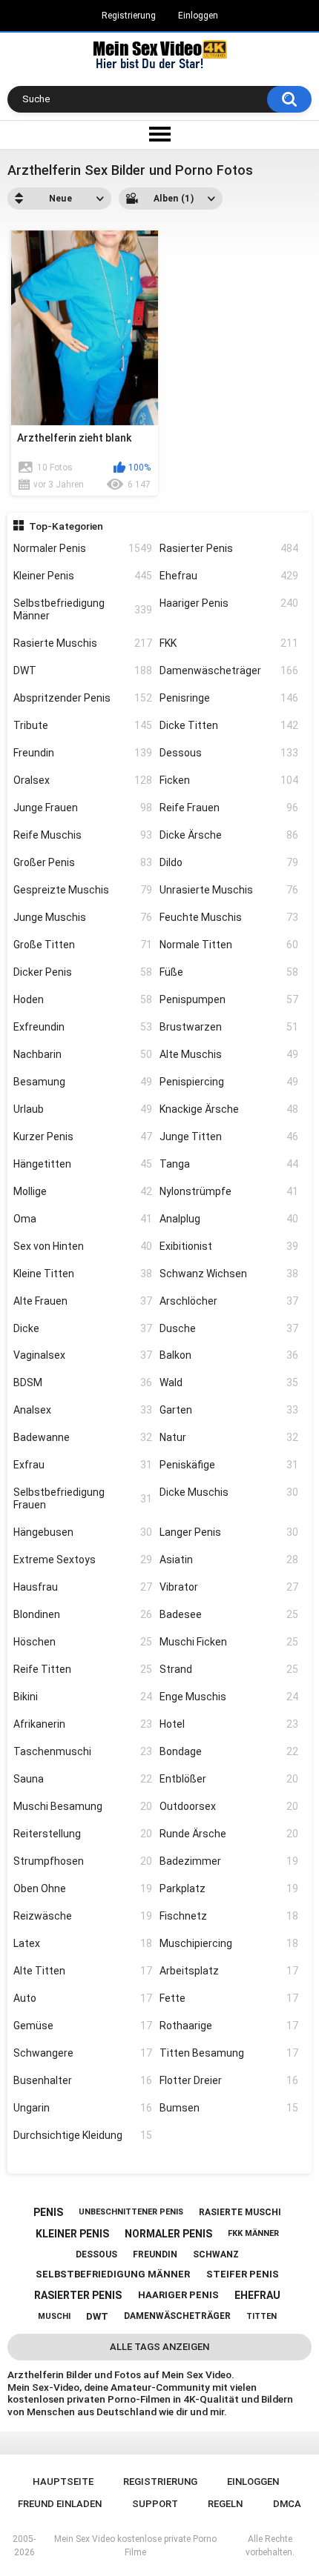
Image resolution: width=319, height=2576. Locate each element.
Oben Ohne (83, 1888)
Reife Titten (83, 1669)
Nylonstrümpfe (229, 1191)
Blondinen (83, 1614)
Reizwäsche (83, 1916)
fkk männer (253, 2233)
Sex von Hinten (83, 1246)
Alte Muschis (229, 1054)
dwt (97, 2316)
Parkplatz (229, 1888)
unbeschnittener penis (131, 2212)
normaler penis (168, 2234)
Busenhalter (83, 2080)
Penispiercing (229, 1082)
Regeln (225, 2504)
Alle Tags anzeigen (159, 2347)
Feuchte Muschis (229, 917)
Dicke (83, 1328)
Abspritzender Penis (83, 698)
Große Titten (83, 945)
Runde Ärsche (229, 1834)
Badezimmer (229, 1861)
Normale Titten (229, 945)
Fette (229, 1998)
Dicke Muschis (229, 1492)
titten (262, 2316)
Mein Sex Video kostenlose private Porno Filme (135, 2546)
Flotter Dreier (229, 2080)
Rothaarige (229, 2026)
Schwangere (83, 2053)
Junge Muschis (83, 917)
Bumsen (229, 2108)
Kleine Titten (83, 1274)
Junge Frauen (83, 808)
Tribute (83, 725)
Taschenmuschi (83, 1751)
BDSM (83, 1382)
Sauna (83, 1779)
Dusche (229, 1328)
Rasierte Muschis (83, 643)
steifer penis (243, 2274)
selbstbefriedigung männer (113, 2274)
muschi (54, 2316)
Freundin (83, 753)
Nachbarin (83, 1054)
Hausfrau (83, 1587)
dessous (96, 2254)
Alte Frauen (83, 1301)
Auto (83, 1998)
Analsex (83, 1410)
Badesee (229, 1614)
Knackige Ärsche (229, 1109)
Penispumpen (229, 999)
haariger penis (178, 2295)
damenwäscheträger (177, 2316)
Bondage (229, 1751)
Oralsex (83, 780)
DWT (83, 670)
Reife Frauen (229, 808)
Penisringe (229, 698)
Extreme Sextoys (83, 1560)
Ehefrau (229, 576)
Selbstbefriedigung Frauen (83, 1498)
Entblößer (229, 1779)
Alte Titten (83, 1971)
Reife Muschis (83, 835)
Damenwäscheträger (229, 670)
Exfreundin (83, 1027)
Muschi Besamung (83, 1806)
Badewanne (83, 1437)
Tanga (229, 1164)
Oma (83, 1219)
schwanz (216, 2254)
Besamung (83, 1082)
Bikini (83, 1697)
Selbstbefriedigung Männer (83, 609)
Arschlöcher (229, 1301)
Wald (229, 1382)
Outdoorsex (229, 1806)
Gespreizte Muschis (83, 890)
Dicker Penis (83, 972)
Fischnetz (229, 1916)
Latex (83, 1943)
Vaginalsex (83, 1355)
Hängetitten (83, 1164)
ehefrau (257, 2295)
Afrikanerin (83, 1724)
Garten (229, 1410)
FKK (229, 643)
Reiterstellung (83, 1834)
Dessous (229, 753)
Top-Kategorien (66, 526)
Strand (229, 1669)
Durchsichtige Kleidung (83, 2135)
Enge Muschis (229, 1697)
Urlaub (83, 1109)
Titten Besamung (229, 2053)
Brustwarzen (229, 1027)
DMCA (287, 2504)
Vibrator (229, 1587)
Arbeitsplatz (229, 1971)
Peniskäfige (229, 1465)
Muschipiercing (229, 1943)
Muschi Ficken (229, 1642)
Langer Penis (229, 1532)
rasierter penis (78, 2295)
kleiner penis (72, 2234)
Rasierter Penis (229, 548)
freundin (155, 2254)
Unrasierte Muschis (229, 890)
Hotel (229, 1724)
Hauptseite (63, 2482)
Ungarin (83, 2108)
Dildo (229, 862)
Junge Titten (229, 1136)
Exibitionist (229, 1246)
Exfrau (83, 1465)
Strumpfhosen (83, 1861)
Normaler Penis (83, 548)
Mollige (83, 1191)
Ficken (229, 780)
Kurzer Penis (83, 1136)
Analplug (229, 1219)
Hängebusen (83, 1532)
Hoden (83, 999)
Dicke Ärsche (229, 835)
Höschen (83, 1642)
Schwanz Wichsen (229, 1274)
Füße (229, 972)
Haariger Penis (229, 603)
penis (48, 2212)
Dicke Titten (229, 725)
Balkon (229, 1355)
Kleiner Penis (83, 576)
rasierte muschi (240, 2212)
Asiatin (229, 1560)
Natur (229, 1437)
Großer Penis (83, 862)
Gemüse (83, 2026)
